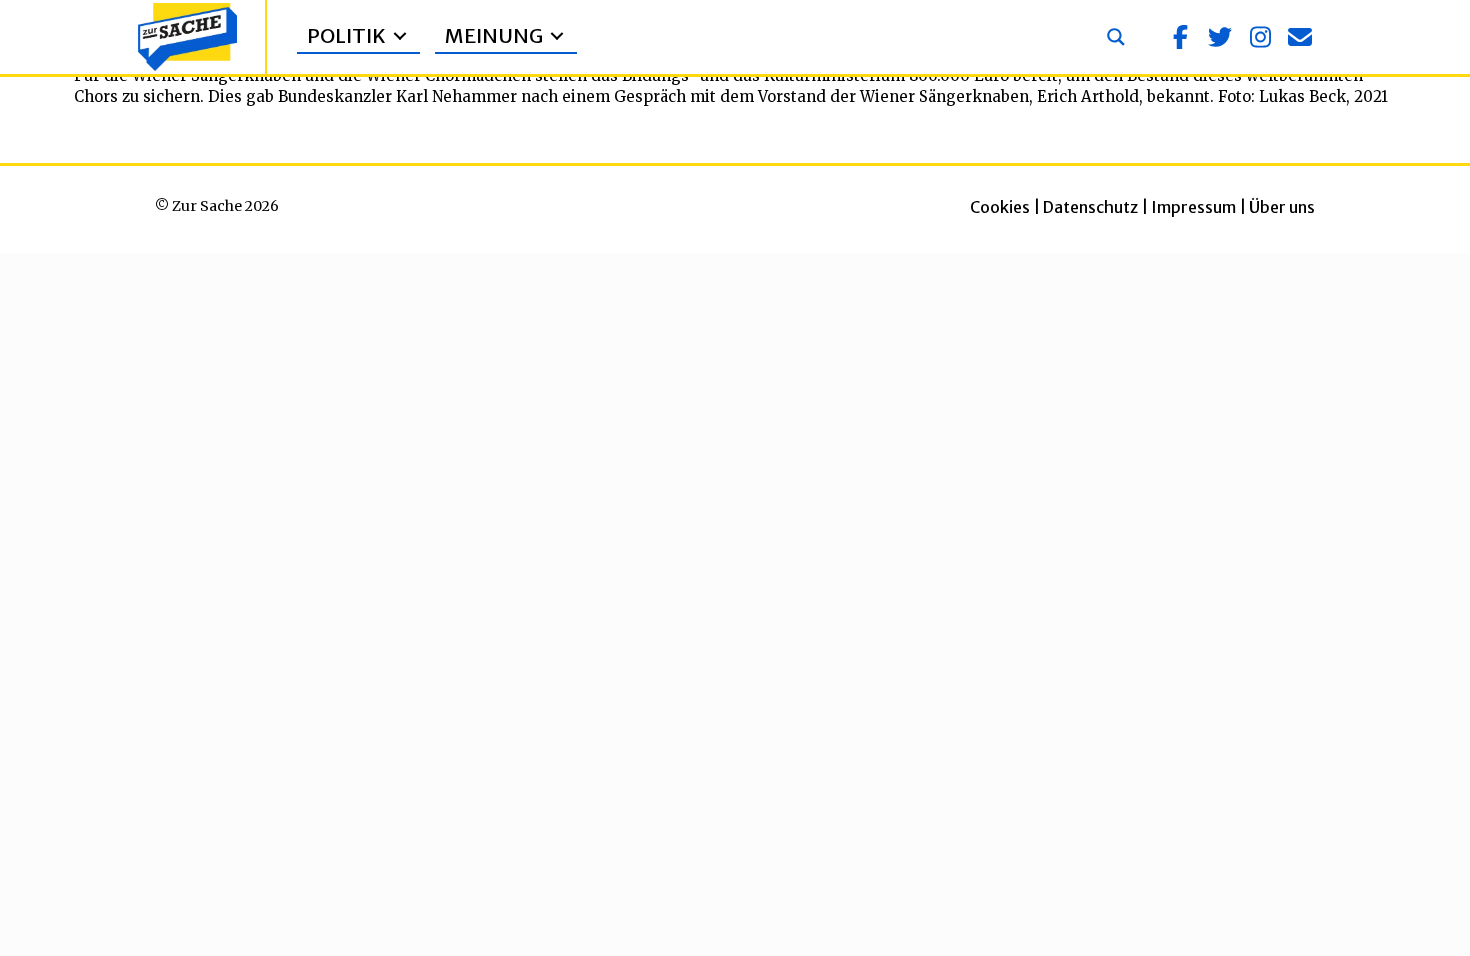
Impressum (1193, 207)
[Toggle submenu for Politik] (400, 36)
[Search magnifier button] (1116, 37)
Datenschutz (1090, 207)
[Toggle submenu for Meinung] (557, 36)
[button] (1180, 37)
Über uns (1282, 207)
